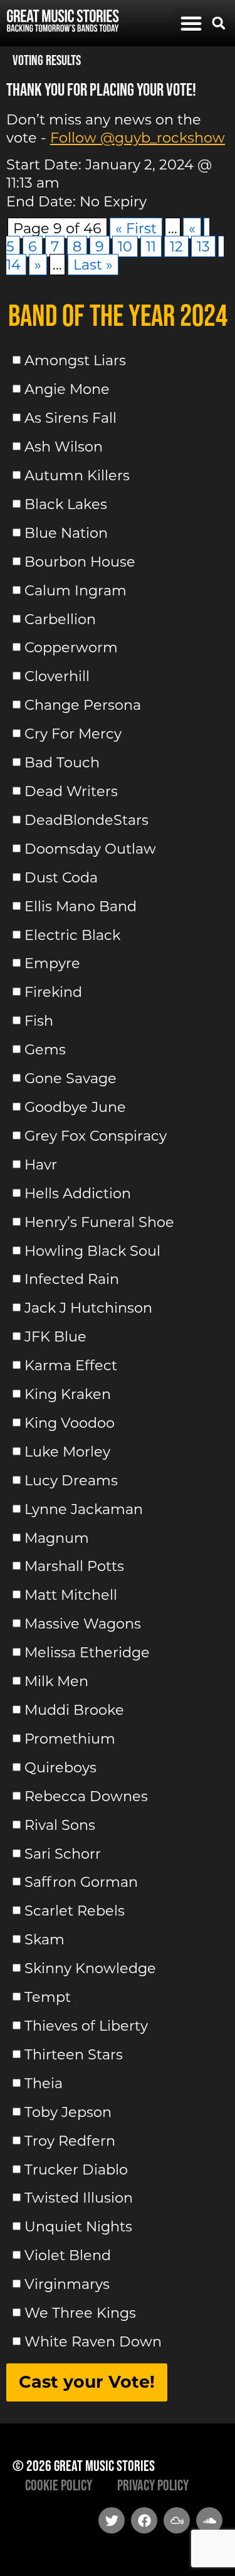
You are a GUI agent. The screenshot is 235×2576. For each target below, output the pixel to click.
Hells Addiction (78, 1193)
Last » (93, 265)
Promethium (70, 1739)
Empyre (52, 963)
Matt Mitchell (71, 1595)
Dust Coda (61, 877)
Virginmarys (67, 2284)
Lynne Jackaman (84, 1509)
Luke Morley (67, 1452)
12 (176, 246)
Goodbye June (75, 1107)
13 (203, 246)
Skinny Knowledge (90, 1968)
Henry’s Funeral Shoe (99, 1222)
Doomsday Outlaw (90, 849)
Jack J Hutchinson (88, 1308)
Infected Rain (72, 1279)
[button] (191, 23)
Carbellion (60, 619)
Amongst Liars (75, 360)
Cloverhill (57, 676)
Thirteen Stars (74, 2054)
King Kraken (68, 1394)
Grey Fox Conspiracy (96, 1136)
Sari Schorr (63, 1853)
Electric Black (72, 934)
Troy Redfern (70, 2141)
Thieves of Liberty (86, 2026)
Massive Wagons (83, 1624)
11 (151, 246)
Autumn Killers (77, 475)
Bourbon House (80, 562)
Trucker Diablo (76, 2169)
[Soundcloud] (209, 2520)
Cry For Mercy (73, 734)
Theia (44, 2083)
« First (136, 228)
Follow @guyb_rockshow (138, 138)
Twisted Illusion (79, 2198)
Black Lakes (66, 504)
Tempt (48, 1997)
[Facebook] (144, 2520)
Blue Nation (66, 533)
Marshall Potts (74, 1566)
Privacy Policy (153, 2485)
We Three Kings (80, 2313)
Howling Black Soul (92, 1250)
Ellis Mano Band (81, 906)
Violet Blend (68, 2255)
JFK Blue (55, 1336)
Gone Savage (70, 1078)
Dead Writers (71, 791)
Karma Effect (71, 1365)
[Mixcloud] (177, 2520)
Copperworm (71, 647)
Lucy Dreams (71, 1480)
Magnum (57, 1537)
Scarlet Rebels (75, 1911)
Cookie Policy (59, 2485)
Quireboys (60, 1767)
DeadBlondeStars (86, 820)
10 (125, 246)
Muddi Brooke (74, 1710)
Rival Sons (60, 1825)
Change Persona (83, 705)
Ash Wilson (64, 447)
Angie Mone (67, 389)
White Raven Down (93, 2341)
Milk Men (56, 1681)
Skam (44, 1939)
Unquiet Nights (78, 2226)
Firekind (53, 992)
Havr (41, 1164)
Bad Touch (62, 762)
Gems (45, 1049)
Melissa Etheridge (87, 1652)
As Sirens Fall (70, 418)
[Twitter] (112, 2520)
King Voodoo (70, 1423)
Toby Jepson (68, 2112)
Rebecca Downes (86, 1796)
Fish (39, 1021)
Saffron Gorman (81, 1882)
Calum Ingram (76, 590)
